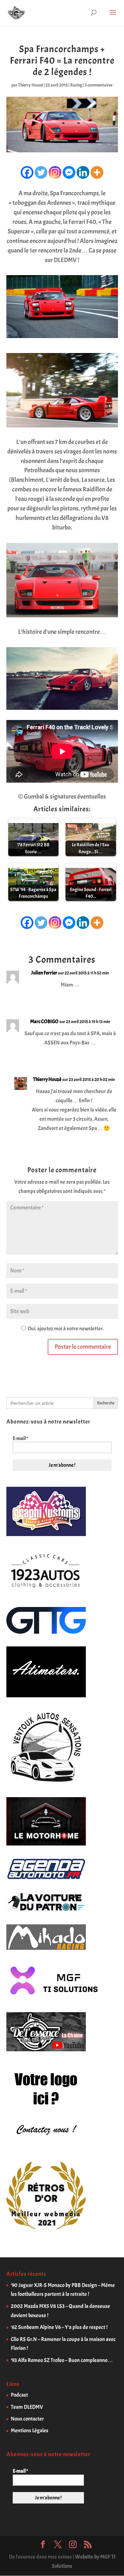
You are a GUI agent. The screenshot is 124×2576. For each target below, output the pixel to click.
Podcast (19, 2395)
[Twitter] (41, 172)
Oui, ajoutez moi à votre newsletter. (65, 1329)
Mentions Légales (30, 2431)
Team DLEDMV (27, 2407)
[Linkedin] (83, 172)
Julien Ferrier (44, 973)
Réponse (104, 999)
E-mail (20, 1438)
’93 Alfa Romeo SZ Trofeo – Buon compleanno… (62, 2360)
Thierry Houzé (31, 85)
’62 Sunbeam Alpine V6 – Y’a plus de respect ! (59, 2327)
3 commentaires (99, 85)
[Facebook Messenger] (69, 172)
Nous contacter (27, 2419)
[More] (97, 172)
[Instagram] (55, 172)
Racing (76, 85)
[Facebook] (27, 172)
